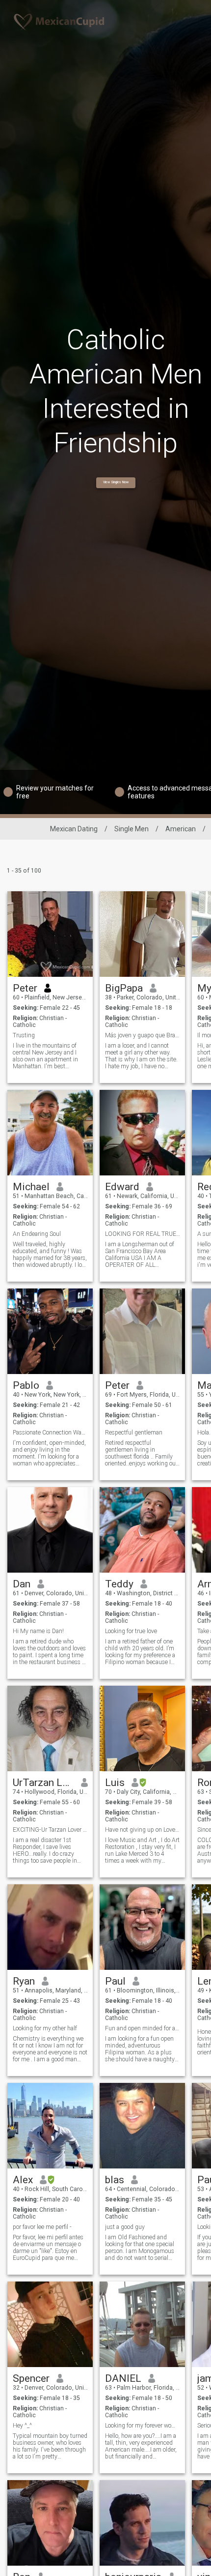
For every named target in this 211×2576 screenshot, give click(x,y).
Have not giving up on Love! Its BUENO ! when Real (143, 1830)
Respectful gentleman (134, 1433)
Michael (31, 1187)
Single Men (132, 829)
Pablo (26, 1385)
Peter (25, 988)
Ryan (24, 1981)
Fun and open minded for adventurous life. (143, 2028)
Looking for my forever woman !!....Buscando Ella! (143, 2426)
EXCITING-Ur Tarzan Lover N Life (50, 1830)
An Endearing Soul (37, 1234)
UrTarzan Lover (43, 1783)
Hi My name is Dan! (38, 1631)
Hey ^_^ (22, 2426)
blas (115, 2180)
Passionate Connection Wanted (50, 1433)
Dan (22, 1584)
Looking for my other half (45, 2028)
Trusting (24, 1035)
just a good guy (125, 2227)
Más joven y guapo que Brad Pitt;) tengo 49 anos (143, 1035)
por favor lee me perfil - (42, 2227)
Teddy (119, 1584)
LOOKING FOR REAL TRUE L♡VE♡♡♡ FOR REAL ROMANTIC (143, 1234)
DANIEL (123, 2378)
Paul (115, 1981)
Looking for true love (131, 1631)
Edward (122, 1187)
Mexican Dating (74, 829)
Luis (115, 1783)
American (181, 829)
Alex (23, 2180)
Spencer (31, 2378)
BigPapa (124, 988)
